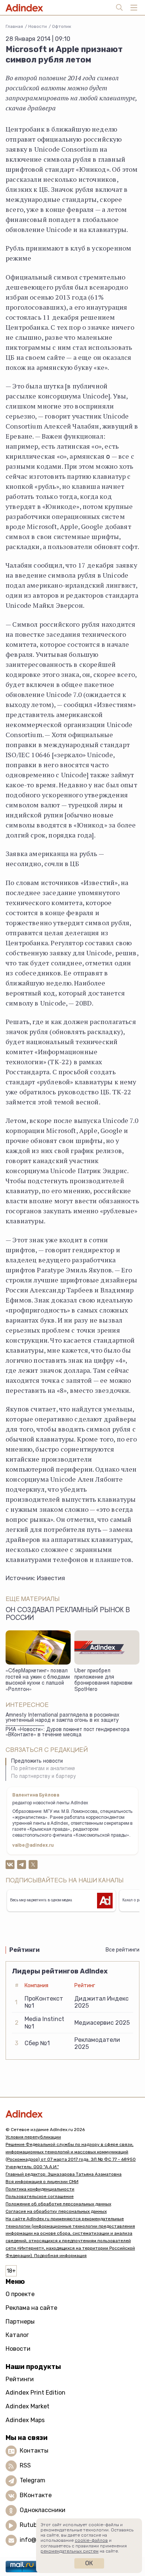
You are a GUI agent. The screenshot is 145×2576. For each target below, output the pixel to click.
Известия (51, 1578)
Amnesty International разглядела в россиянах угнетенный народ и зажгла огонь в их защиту (62, 1718)
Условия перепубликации (33, 2137)
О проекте (20, 2294)
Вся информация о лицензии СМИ (42, 2182)
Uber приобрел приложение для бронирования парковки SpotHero (103, 1681)
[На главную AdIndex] (72, 2114)
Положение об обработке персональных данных (58, 2204)
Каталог (17, 2335)
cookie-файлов (91, 2540)
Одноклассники (43, 2510)
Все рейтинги (123, 1950)
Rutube (30, 2525)
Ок (89, 2563)
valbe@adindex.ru (33, 1846)
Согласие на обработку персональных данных (56, 2211)
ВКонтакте (36, 2495)
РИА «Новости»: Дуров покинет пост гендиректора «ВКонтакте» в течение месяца (67, 1733)
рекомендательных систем (70, 2551)
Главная (14, 26)
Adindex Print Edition (36, 2393)
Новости (38, 26)
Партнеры (20, 2322)
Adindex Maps (25, 2420)
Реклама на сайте (31, 2308)
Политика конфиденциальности (40, 2189)
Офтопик (62, 26)
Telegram (33, 2480)
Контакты (34, 2451)
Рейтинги (20, 2379)
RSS (25, 2465)
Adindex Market (28, 2406)
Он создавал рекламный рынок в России (68, 1615)
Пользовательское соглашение (40, 2196)
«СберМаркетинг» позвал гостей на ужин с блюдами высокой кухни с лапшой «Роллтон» (38, 1681)
